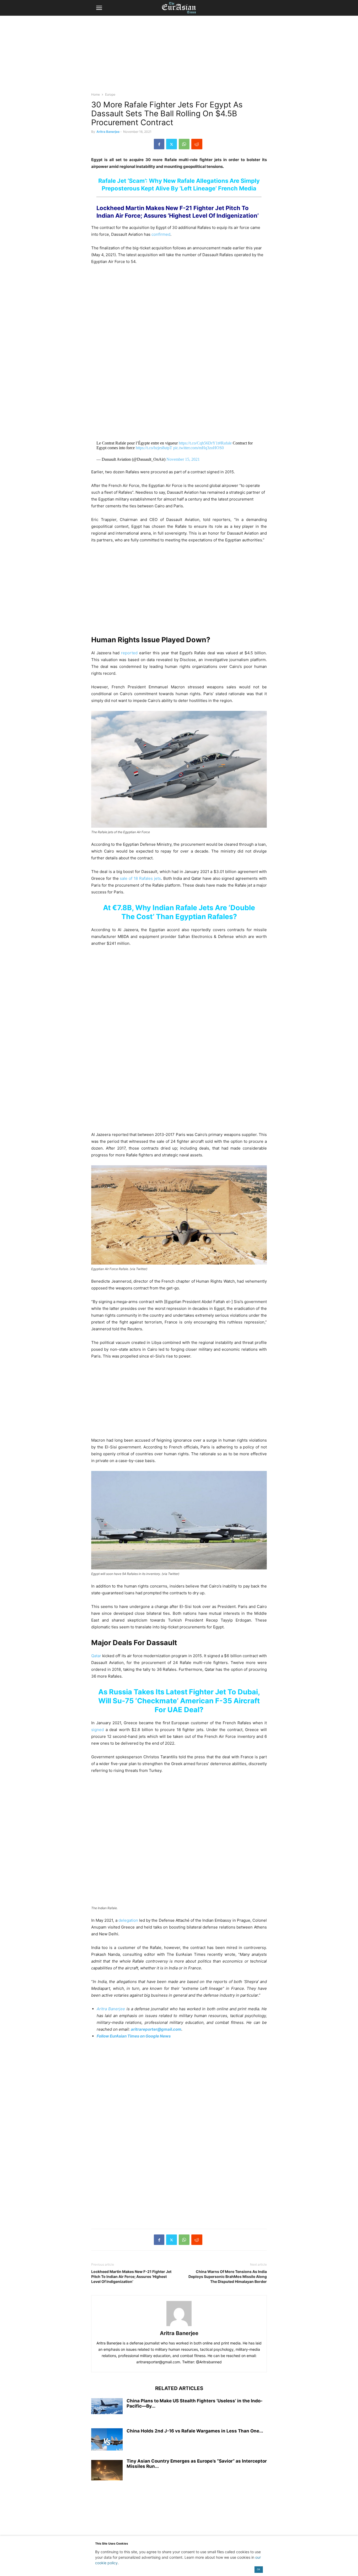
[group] (179, 1534)
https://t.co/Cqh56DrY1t (199, 443)
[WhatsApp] (184, 144)
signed (97, 1730)
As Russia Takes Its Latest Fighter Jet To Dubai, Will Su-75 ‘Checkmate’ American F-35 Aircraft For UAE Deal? (179, 1701)
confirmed (161, 234)
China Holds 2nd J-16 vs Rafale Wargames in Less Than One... (195, 2431)
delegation (128, 1920)
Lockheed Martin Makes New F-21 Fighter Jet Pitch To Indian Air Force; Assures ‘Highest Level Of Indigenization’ (131, 2276)
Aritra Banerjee (108, 132)
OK (259, 2569)
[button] (99, 8)
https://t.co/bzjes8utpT (154, 448)
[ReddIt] (197, 144)
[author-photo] (179, 2326)
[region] (179, 56)
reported (129, 653)
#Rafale (225, 443)
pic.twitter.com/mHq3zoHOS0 (199, 448)
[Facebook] (159, 144)
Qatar (96, 1656)
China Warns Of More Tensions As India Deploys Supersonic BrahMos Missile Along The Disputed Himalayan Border (228, 2276)
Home (96, 94)
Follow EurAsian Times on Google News (134, 2036)
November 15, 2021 (183, 459)
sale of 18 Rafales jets (140, 878)
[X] (172, 144)
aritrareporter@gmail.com (156, 2029)
